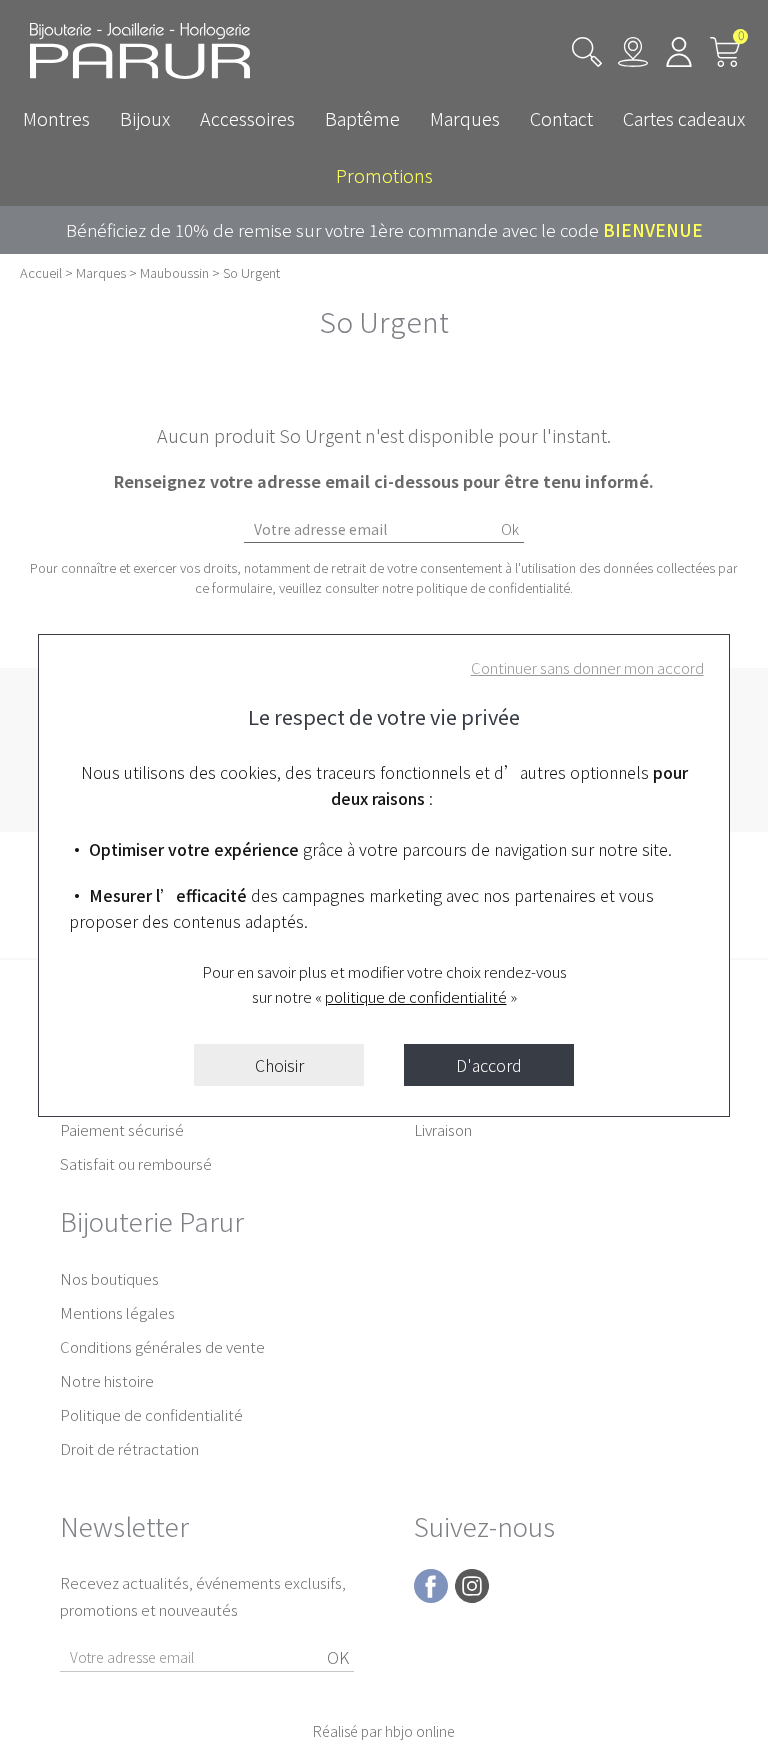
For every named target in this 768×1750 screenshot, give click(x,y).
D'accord (489, 1065)
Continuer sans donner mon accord (587, 667)
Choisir (279, 1065)
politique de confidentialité (416, 996)
